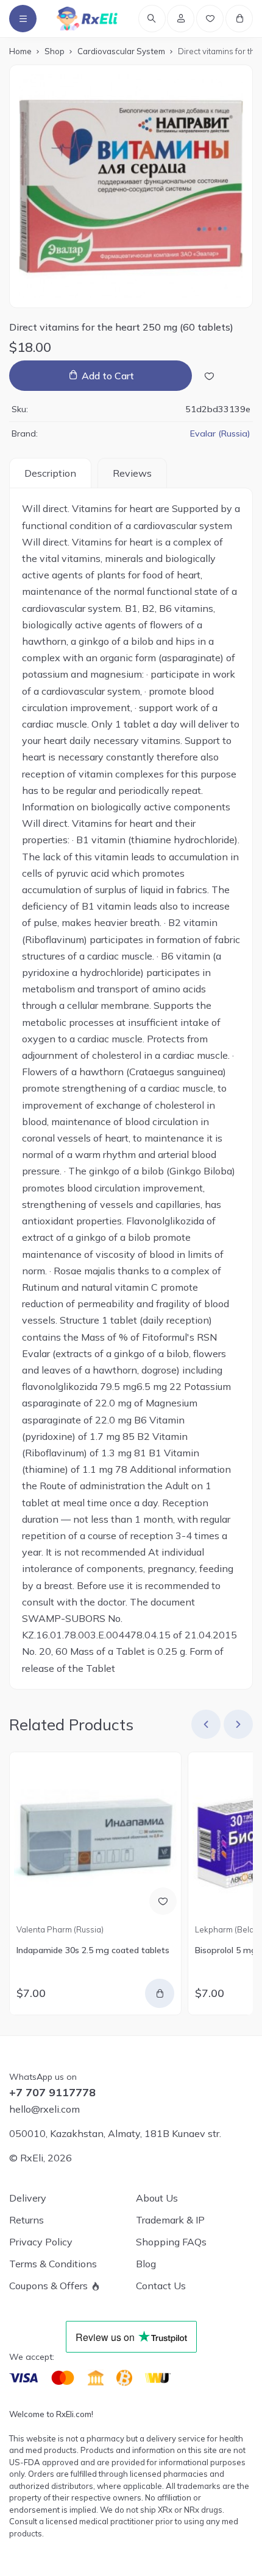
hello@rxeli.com (44, 2109)
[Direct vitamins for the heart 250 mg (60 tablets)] (131, 186)
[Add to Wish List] (209, 376)
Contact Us (161, 2286)
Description (50, 473)
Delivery (28, 2198)
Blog (146, 2264)
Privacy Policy (41, 2242)
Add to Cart (108, 376)
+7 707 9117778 (52, 2093)
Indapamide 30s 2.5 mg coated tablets (93, 1950)
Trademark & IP (170, 2220)
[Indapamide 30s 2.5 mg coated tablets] (95, 1838)
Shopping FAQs (171, 2242)
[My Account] (181, 19)
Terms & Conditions (53, 2264)
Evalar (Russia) (220, 433)
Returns (27, 2220)
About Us (157, 2198)
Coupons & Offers (48, 2286)
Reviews (132, 473)
